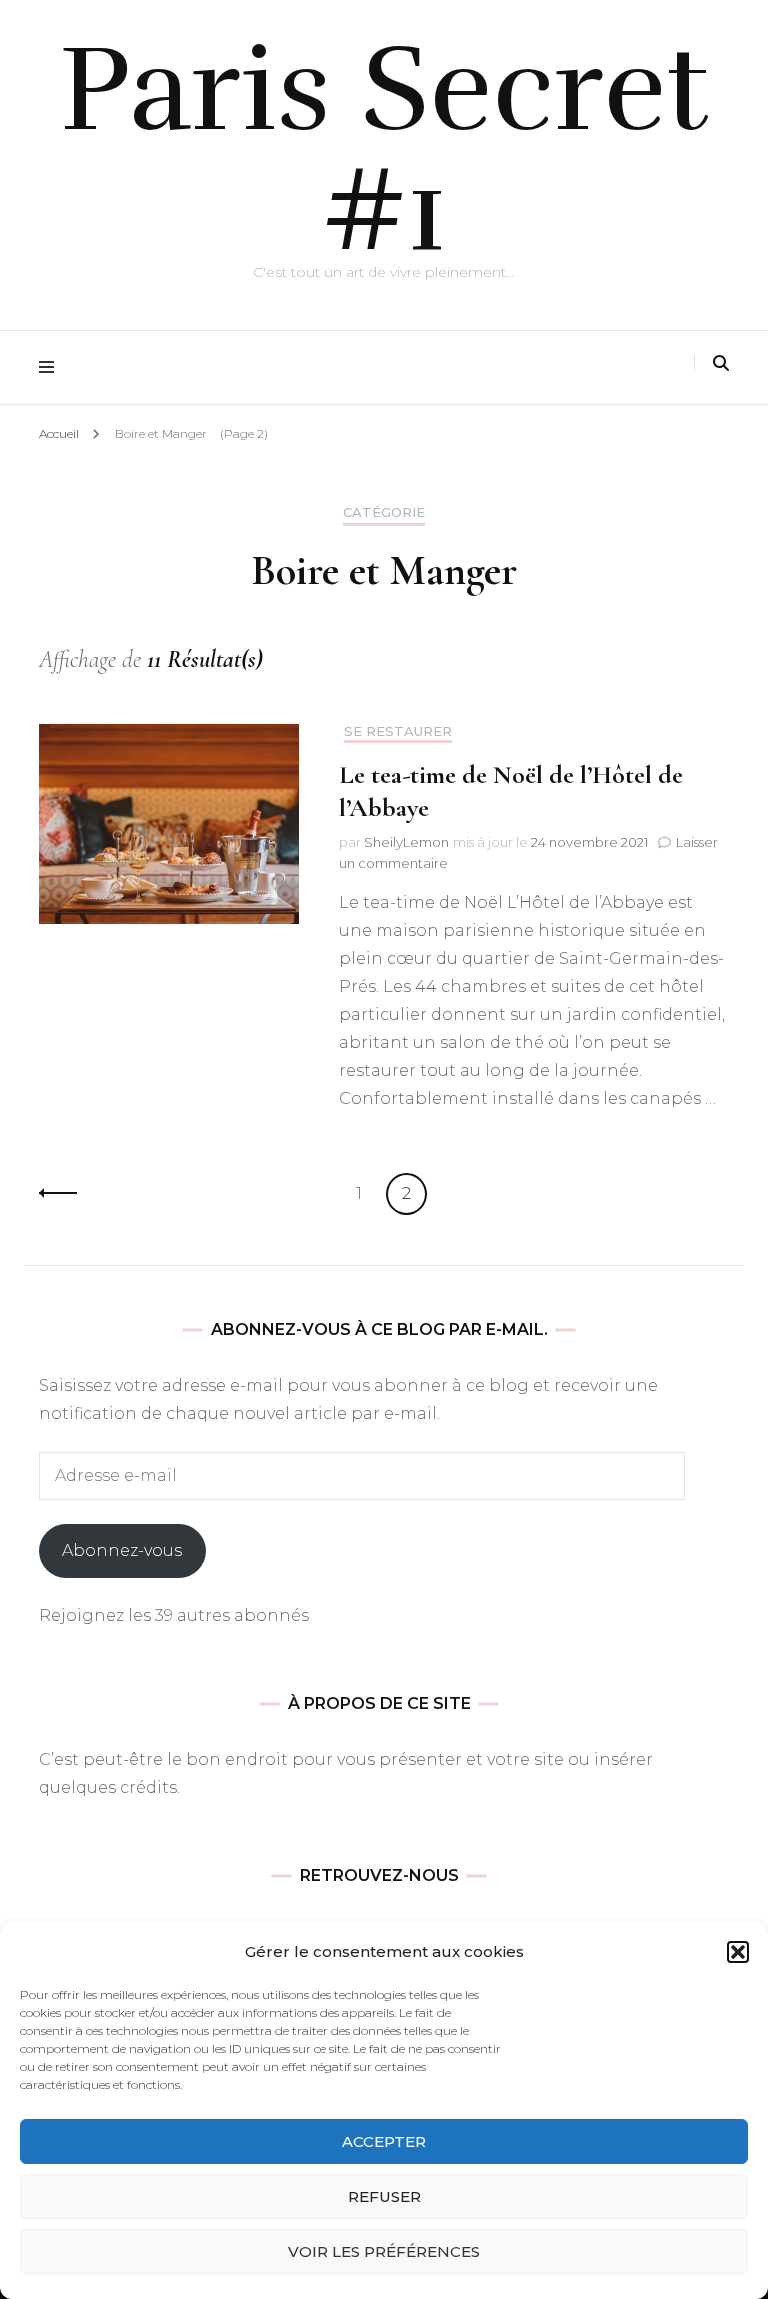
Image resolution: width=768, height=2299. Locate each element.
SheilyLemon (406, 842)
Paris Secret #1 (384, 150)
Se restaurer (398, 731)
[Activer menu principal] (51, 367)
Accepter (384, 2141)
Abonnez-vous (122, 1550)
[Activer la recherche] (721, 363)
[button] (738, 1952)
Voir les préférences (384, 2251)
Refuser (384, 2196)
